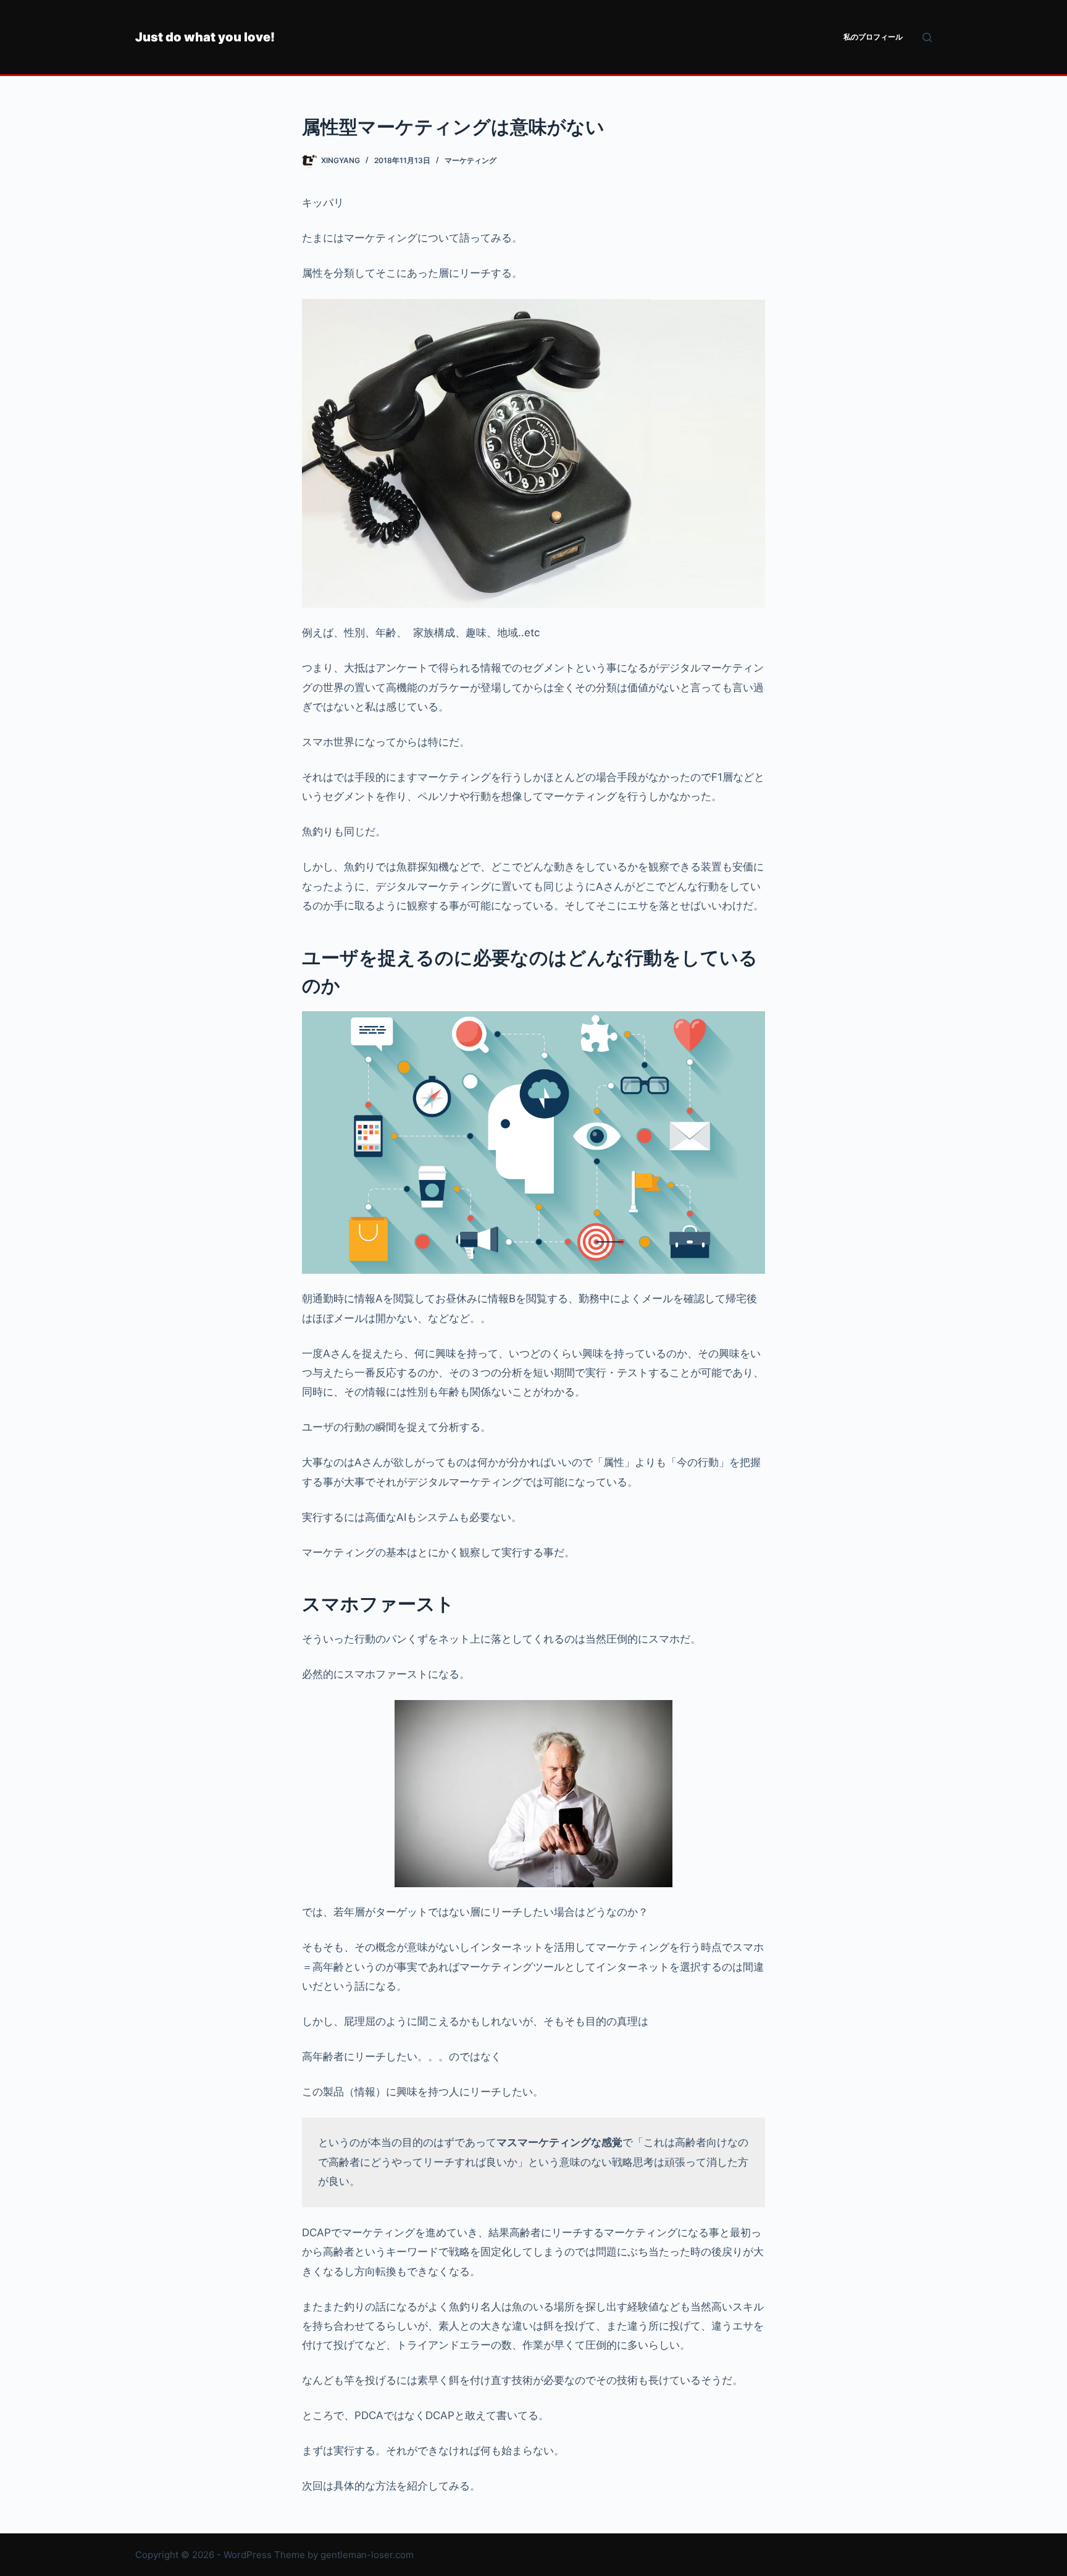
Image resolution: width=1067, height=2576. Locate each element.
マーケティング (471, 160)
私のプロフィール (873, 37)
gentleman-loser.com (367, 2555)
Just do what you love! (205, 37)
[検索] (927, 37)
